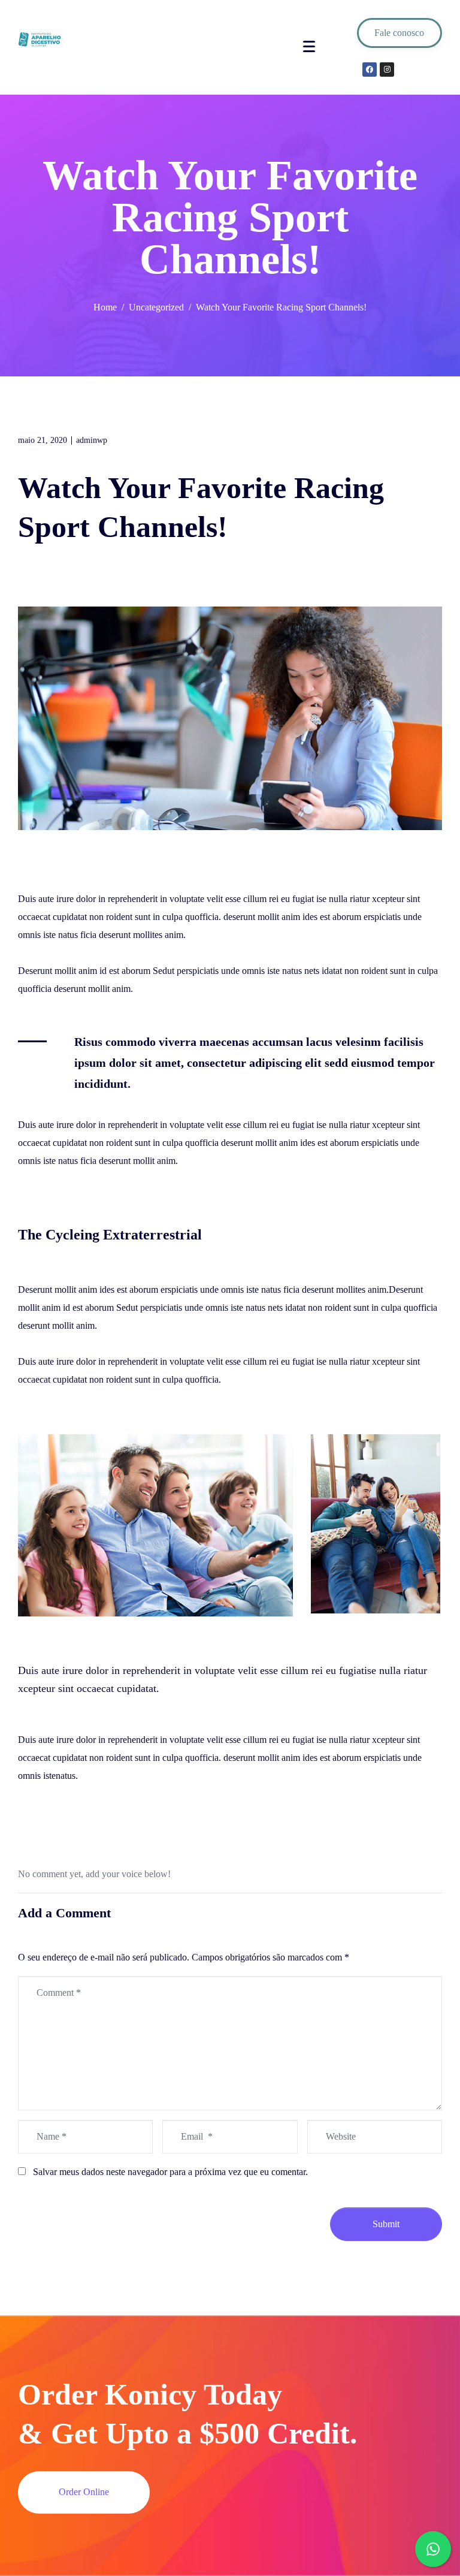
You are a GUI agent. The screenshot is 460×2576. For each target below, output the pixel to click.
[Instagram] (387, 70)
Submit (386, 2224)
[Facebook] (370, 70)
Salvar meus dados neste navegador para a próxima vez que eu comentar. (170, 2172)
